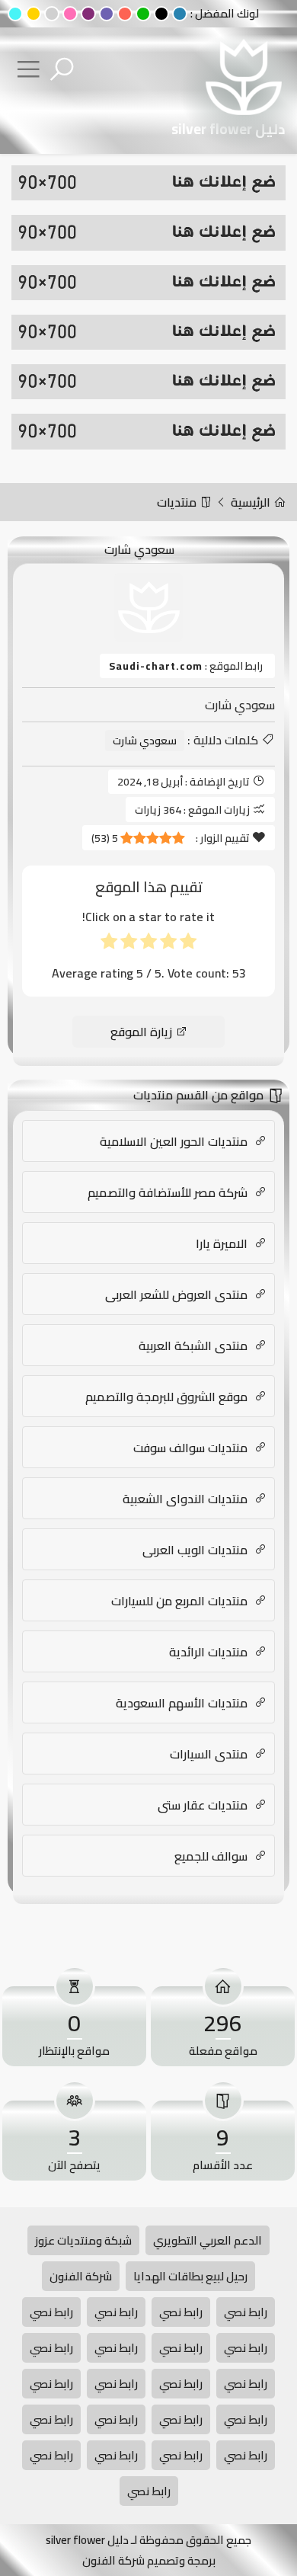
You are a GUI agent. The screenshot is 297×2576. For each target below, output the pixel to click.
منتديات (178, 502)
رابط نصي (246, 2312)
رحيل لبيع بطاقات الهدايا (190, 2276)
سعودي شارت (145, 741)
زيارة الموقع (143, 1032)
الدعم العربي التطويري (208, 2240)
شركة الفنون (81, 2276)
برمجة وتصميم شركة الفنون (149, 2560)
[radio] (188, 944)
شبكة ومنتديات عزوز (83, 2240)
